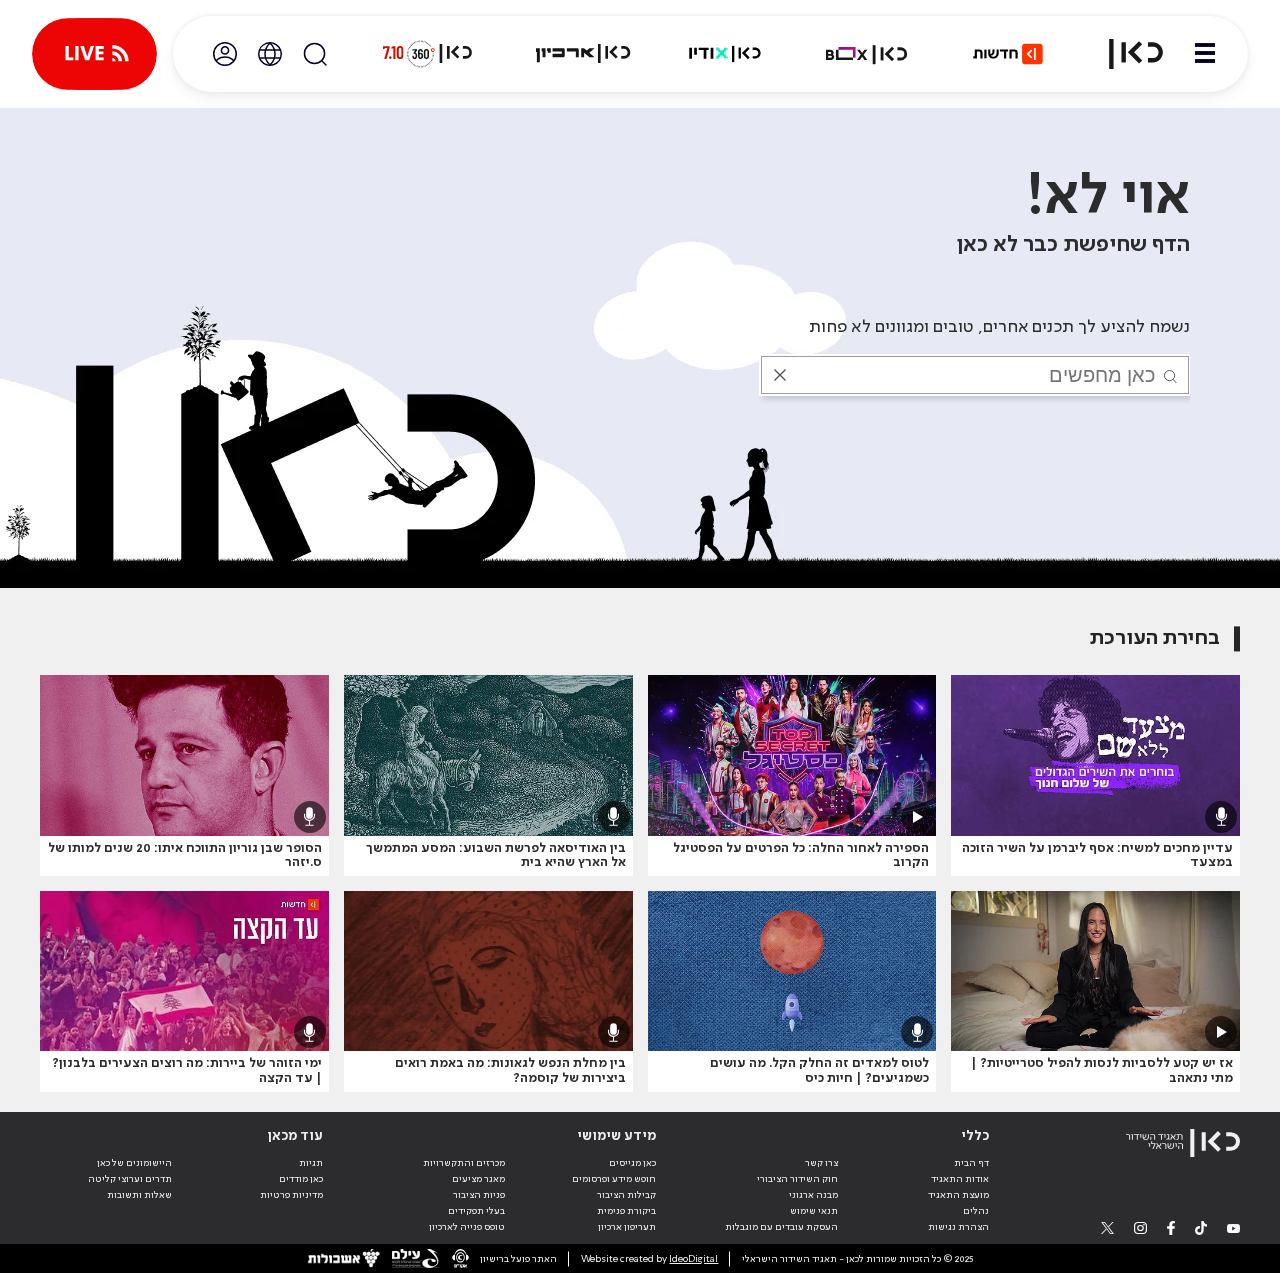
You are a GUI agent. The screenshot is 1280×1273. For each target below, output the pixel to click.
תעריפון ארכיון (627, 1226)
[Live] (94, 54)
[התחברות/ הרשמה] (225, 54)
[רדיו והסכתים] (725, 54)
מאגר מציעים (478, 1179)
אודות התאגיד (960, 1179)
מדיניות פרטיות (291, 1195)
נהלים (976, 1211)
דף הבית (971, 1163)
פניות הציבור (479, 1195)
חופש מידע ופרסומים (614, 1179)
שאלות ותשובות (139, 1195)
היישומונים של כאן (134, 1163)
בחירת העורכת (1155, 638)
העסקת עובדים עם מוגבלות (781, 1227)
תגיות (311, 1163)
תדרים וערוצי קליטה (130, 1179)
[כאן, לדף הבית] (1124, 54)
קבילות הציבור (626, 1195)
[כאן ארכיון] (583, 54)
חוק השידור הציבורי (797, 1179)
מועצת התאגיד (958, 1195)
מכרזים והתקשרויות (464, 1163)
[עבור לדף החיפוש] (315, 54)
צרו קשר (821, 1163)
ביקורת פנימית (626, 1211)
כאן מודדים (301, 1179)
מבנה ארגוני (813, 1195)
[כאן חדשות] (1008, 54)
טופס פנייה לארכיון (467, 1227)
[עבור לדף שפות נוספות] (270, 54)
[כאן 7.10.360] (427, 54)
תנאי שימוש (814, 1211)
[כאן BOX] (867, 54)
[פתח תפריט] (1205, 54)
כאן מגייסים (632, 1163)
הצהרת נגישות (958, 1227)
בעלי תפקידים (476, 1211)
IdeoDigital (693, 1259)
